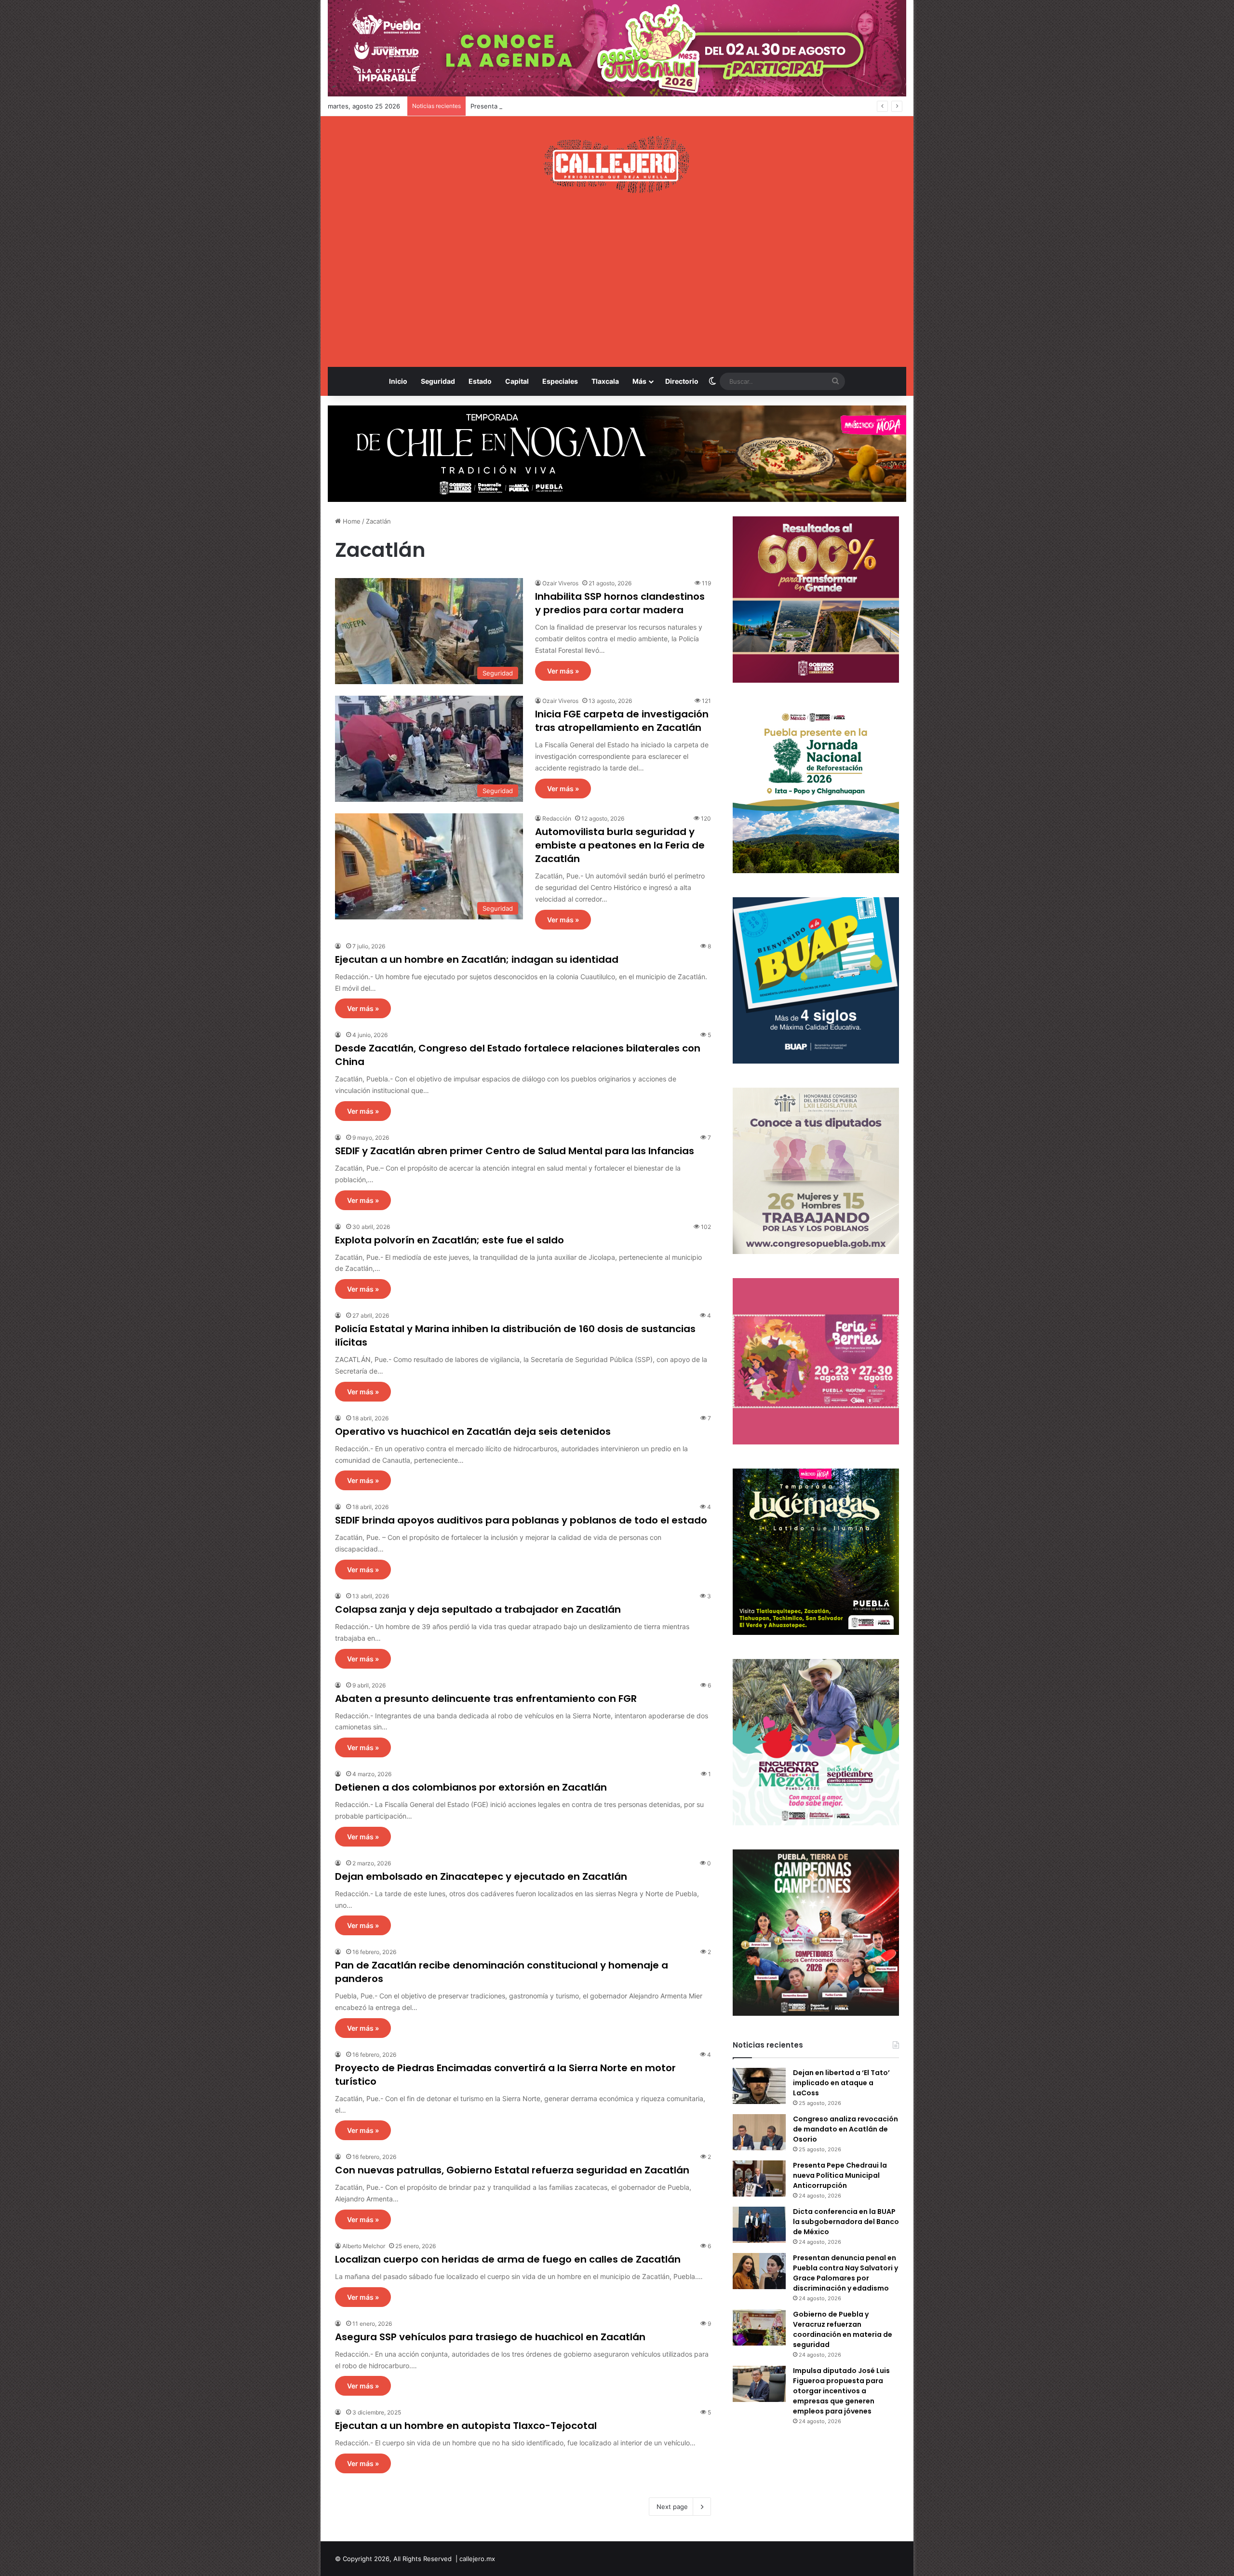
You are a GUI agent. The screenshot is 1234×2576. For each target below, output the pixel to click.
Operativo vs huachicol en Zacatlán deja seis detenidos (473, 1431)
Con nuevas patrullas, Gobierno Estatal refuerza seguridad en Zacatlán (512, 2170)
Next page (672, 2507)
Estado (480, 381)
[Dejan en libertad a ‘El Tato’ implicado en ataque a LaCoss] (759, 2086)
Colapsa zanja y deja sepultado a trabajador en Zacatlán (478, 1609)
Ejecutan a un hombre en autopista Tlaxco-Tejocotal (466, 2426)
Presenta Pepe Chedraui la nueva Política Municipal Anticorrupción (840, 2175)
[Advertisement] (617, 280)
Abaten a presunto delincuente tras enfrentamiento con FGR (486, 1699)
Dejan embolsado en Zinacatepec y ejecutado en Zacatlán (481, 1876)
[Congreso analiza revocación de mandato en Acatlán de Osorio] (759, 2132)
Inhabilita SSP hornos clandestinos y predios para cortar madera (620, 603)
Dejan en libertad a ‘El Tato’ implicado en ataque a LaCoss (841, 2083)
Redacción (557, 818)
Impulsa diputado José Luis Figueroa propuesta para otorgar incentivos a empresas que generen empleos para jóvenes (841, 2391)
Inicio (398, 381)
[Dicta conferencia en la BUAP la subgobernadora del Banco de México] (759, 2225)
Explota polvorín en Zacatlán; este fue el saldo (449, 1240)
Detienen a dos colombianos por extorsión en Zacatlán (471, 1787)
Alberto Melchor (364, 2246)
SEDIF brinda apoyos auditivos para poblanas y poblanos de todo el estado (521, 1520)
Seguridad (438, 381)
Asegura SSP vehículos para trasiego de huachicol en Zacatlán (490, 2337)
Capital (517, 381)
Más (639, 381)
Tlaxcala (605, 381)
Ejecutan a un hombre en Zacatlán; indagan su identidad (477, 959)
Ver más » (563, 671)
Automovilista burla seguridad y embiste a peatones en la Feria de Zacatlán (620, 845)
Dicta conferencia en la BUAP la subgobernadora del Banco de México (846, 2222)
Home (351, 521)
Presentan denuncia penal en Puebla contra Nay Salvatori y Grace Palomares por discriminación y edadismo (845, 2273)
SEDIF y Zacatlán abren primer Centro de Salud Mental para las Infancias (515, 1151)
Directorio (682, 381)
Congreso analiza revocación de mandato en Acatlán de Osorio (845, 2129)
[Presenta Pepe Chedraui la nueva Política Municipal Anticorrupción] (759, 2178)
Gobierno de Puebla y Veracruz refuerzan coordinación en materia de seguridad (843, 2329)
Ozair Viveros (560, 583)
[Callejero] (617, 164)
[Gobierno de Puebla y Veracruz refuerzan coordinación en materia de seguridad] (759, 2327)
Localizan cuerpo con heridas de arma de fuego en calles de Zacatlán (508, 2259)
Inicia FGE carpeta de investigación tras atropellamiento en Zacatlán (622, 721)
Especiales (560, 381)
